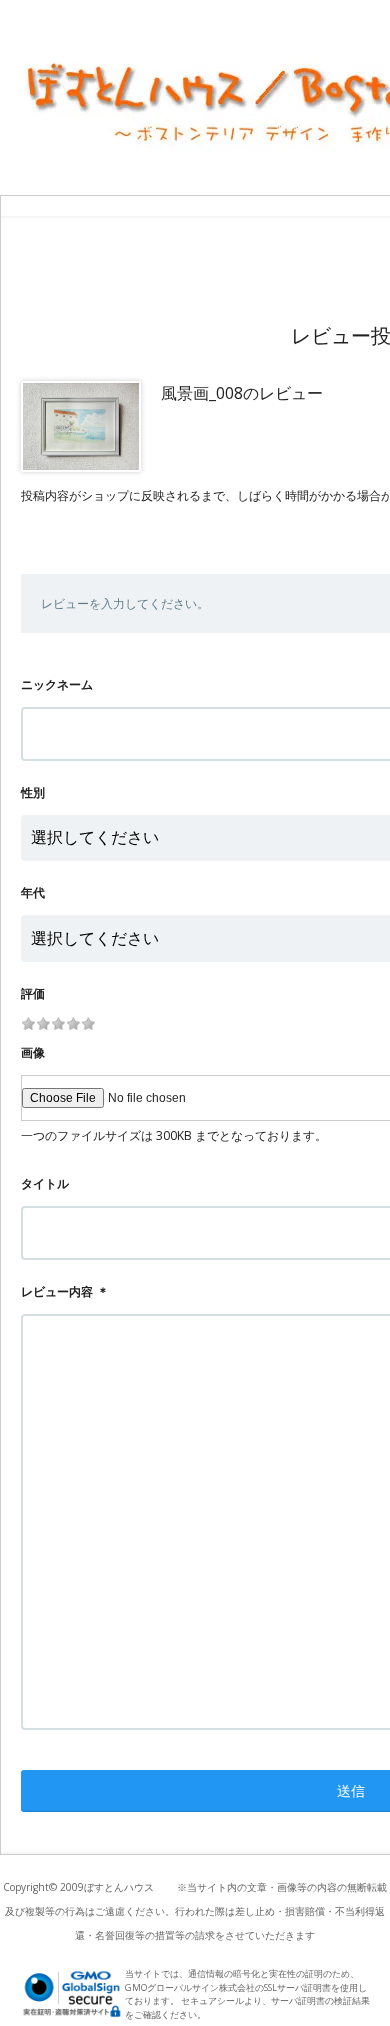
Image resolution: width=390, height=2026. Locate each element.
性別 (33, 792)
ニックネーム (57, 684)
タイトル (45, 1183)
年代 (33, 892)
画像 (33, 1052)
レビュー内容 (57, 1291)
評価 (33, 993)
